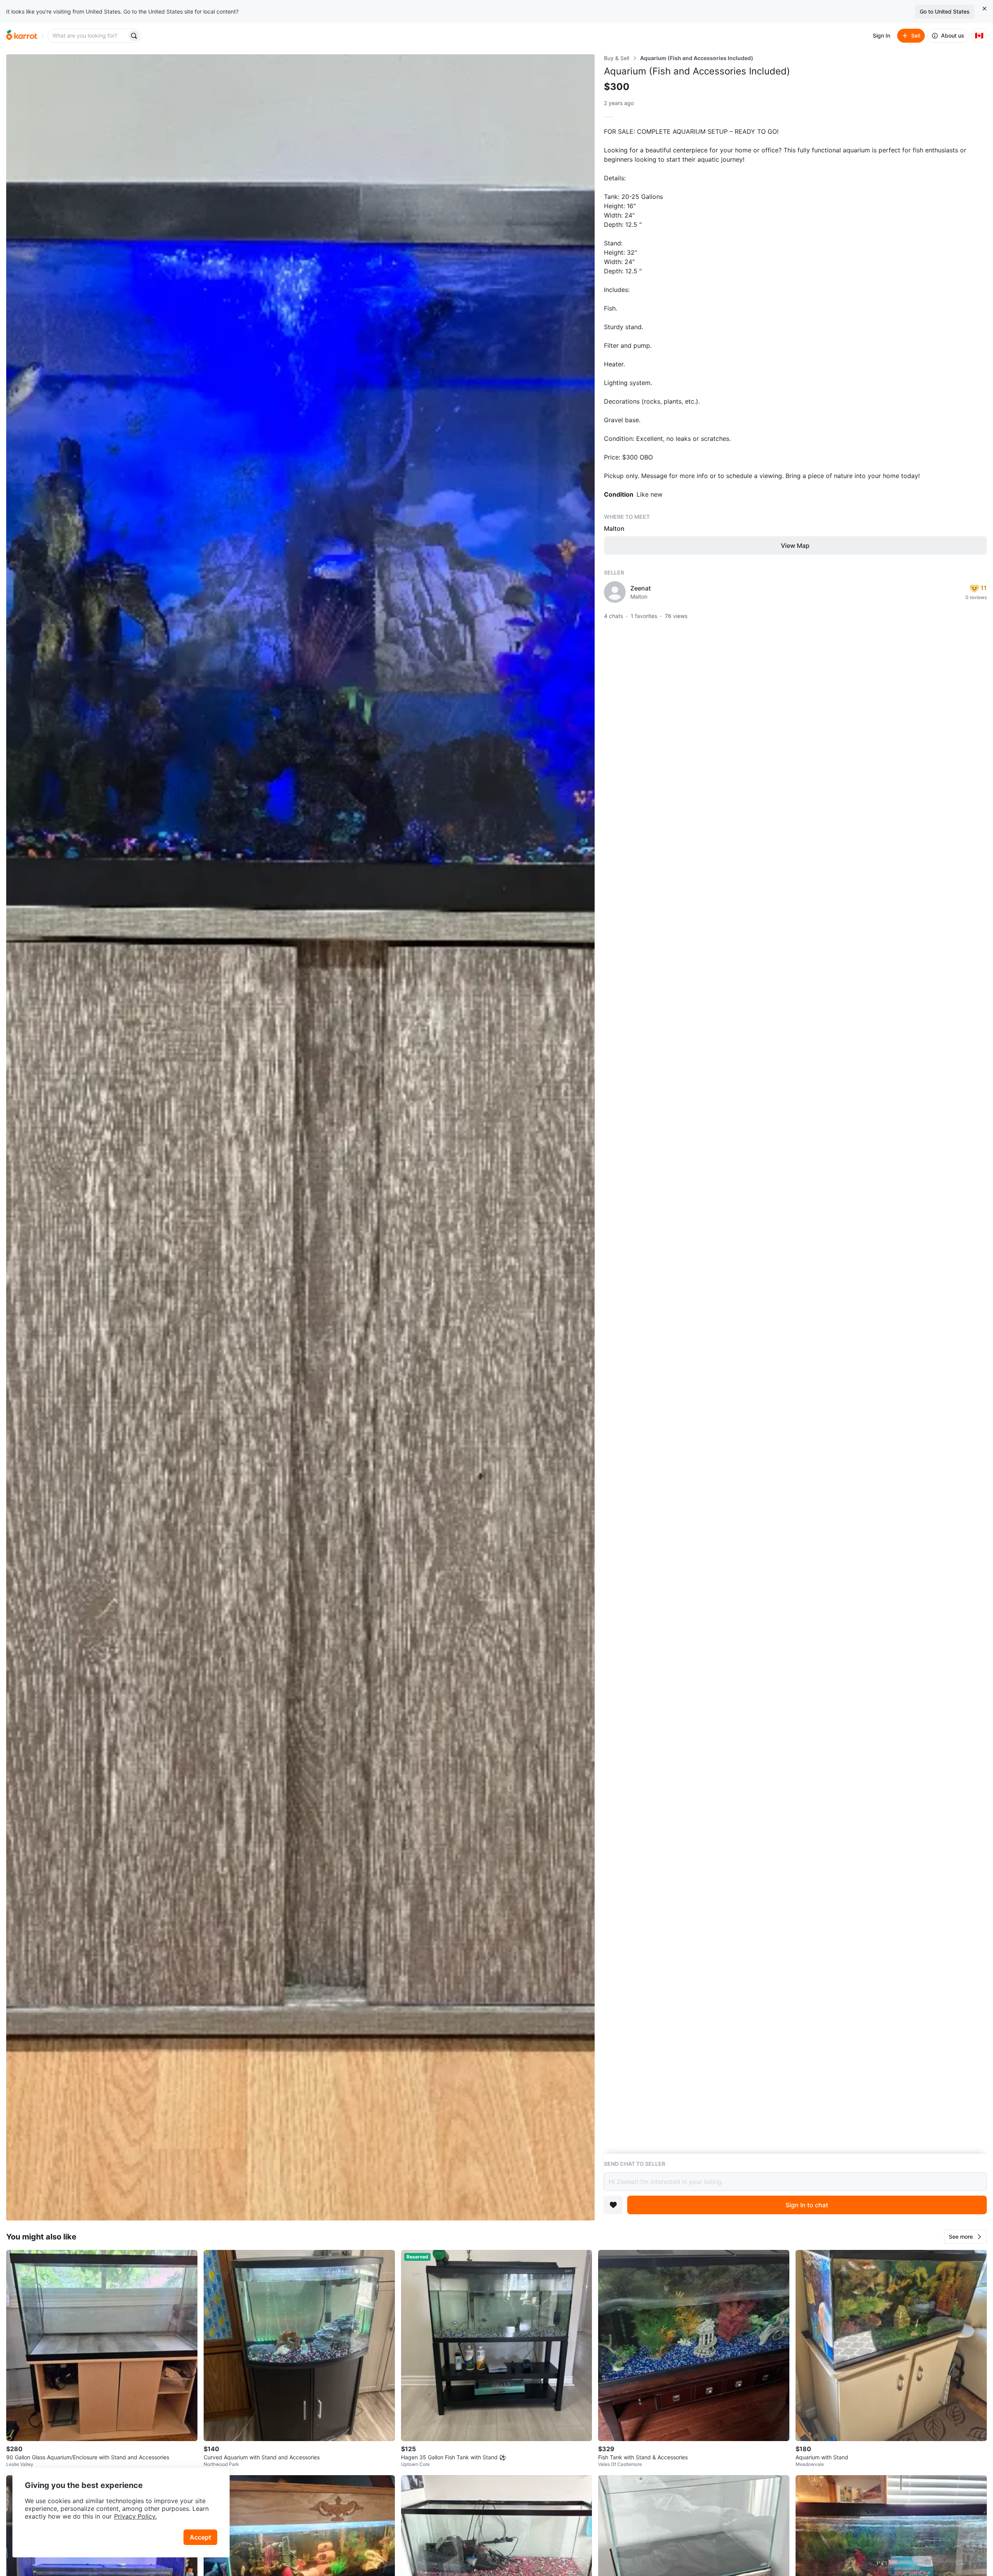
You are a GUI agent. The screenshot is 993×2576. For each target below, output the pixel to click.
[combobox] (88, 36)
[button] (965, 2237)
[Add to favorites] (613, 2205)
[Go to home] (22, 36)
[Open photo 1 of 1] (300, 1137)
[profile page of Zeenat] (615, 592)
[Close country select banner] (984, 9)
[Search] (134, 36)
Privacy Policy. (135, 2516)
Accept (200, 2537)
